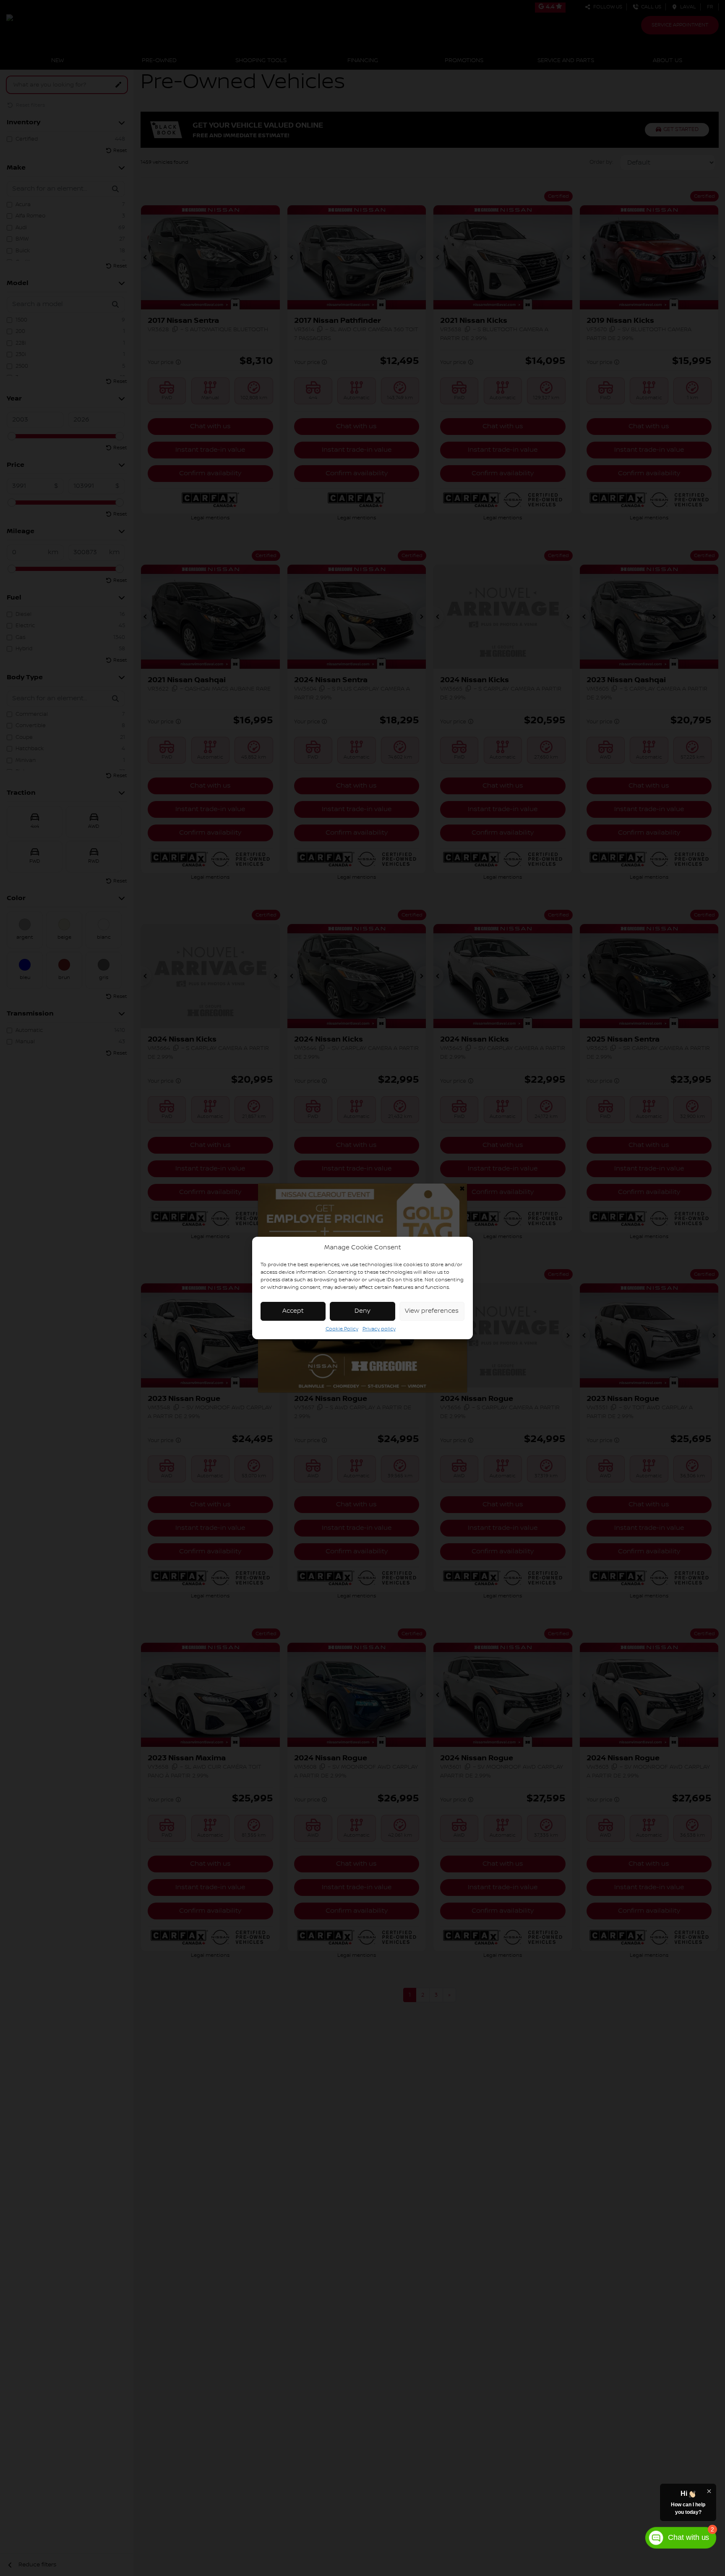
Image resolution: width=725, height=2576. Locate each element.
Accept (293, 1311)
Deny (362, 1311)
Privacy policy (379, 1329)
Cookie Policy (342, 1329)
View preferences (432, 1311)
